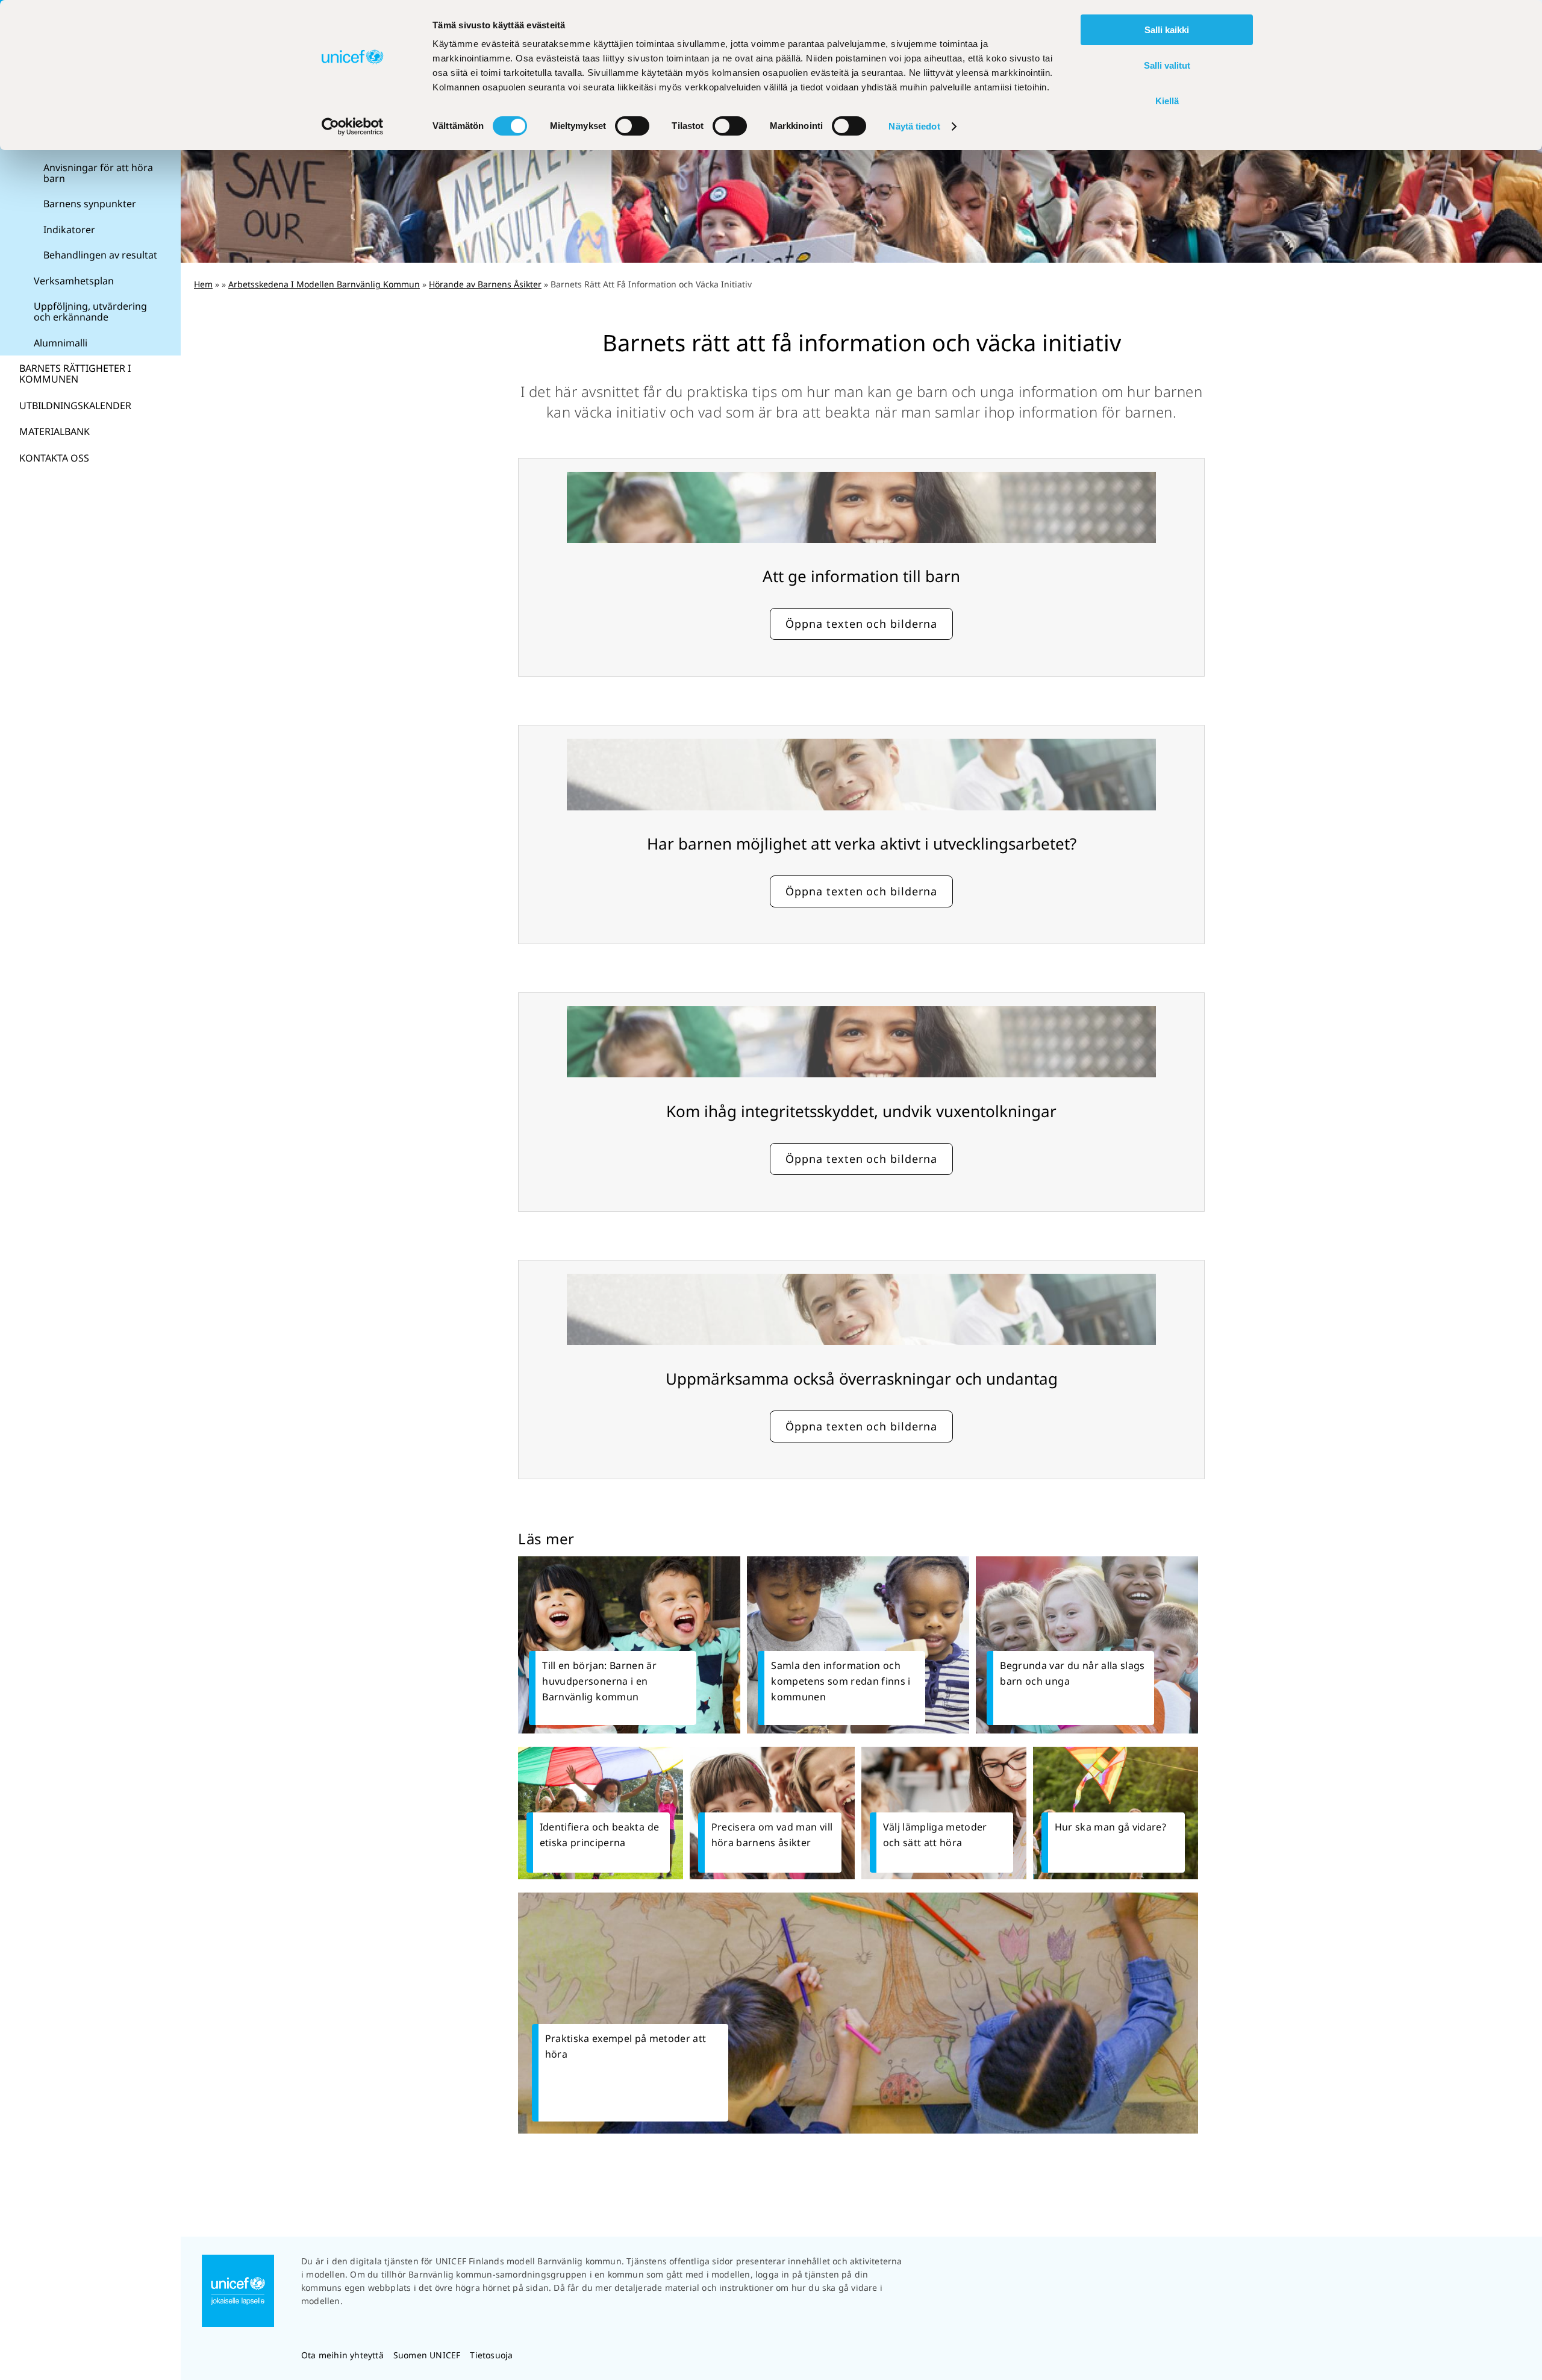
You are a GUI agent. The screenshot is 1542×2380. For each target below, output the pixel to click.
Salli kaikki (1167, 30)
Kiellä (1167, 101)
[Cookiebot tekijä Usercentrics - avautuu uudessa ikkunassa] (353, 127)
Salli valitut (1167, 65)
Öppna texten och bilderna (861, 624)
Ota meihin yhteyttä (342, 2355)
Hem (203, 284)
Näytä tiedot (914, 126)
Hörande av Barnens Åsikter (485, 284)
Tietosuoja (491, 2355)
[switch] (632, 126)
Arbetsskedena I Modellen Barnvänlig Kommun (324, 284)
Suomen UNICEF (427, 2355)
